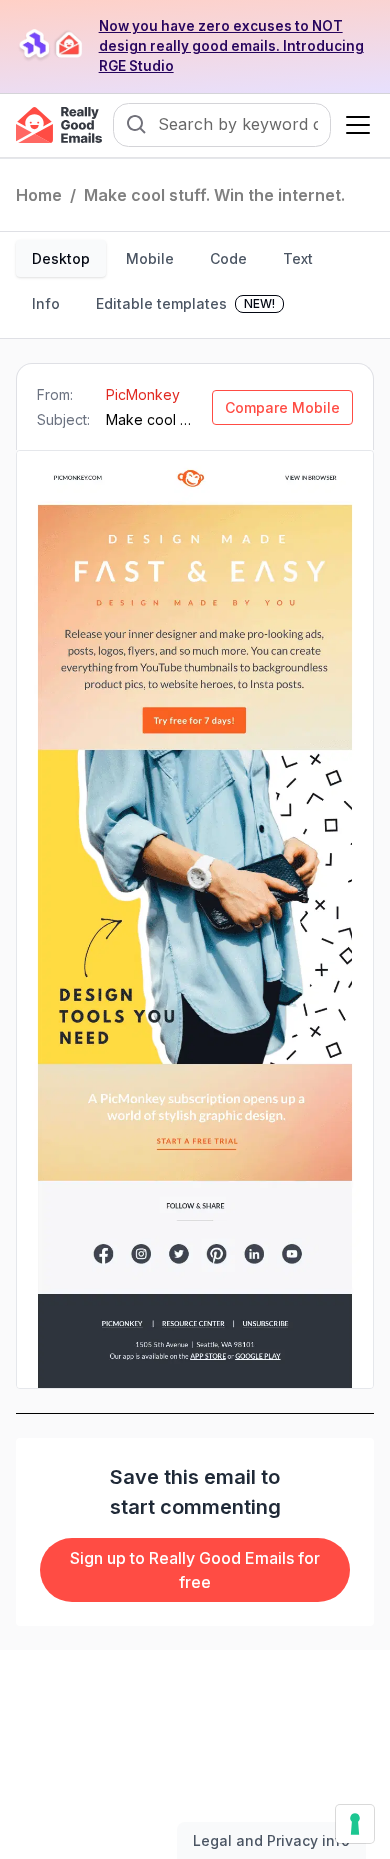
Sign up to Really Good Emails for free (195, 1570)
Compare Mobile (282, 407)
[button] (354, 125)
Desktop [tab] (61, 258)
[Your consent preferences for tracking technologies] (355, 1824)
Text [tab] (298, 258)
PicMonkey (143, 394)
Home (39, 195)
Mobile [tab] (150, 258)
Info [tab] (46, 303)
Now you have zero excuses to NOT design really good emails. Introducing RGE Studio (231, 46)
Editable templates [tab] (185, 303)
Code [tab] (228, 258)
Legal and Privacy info (271, 1840)
